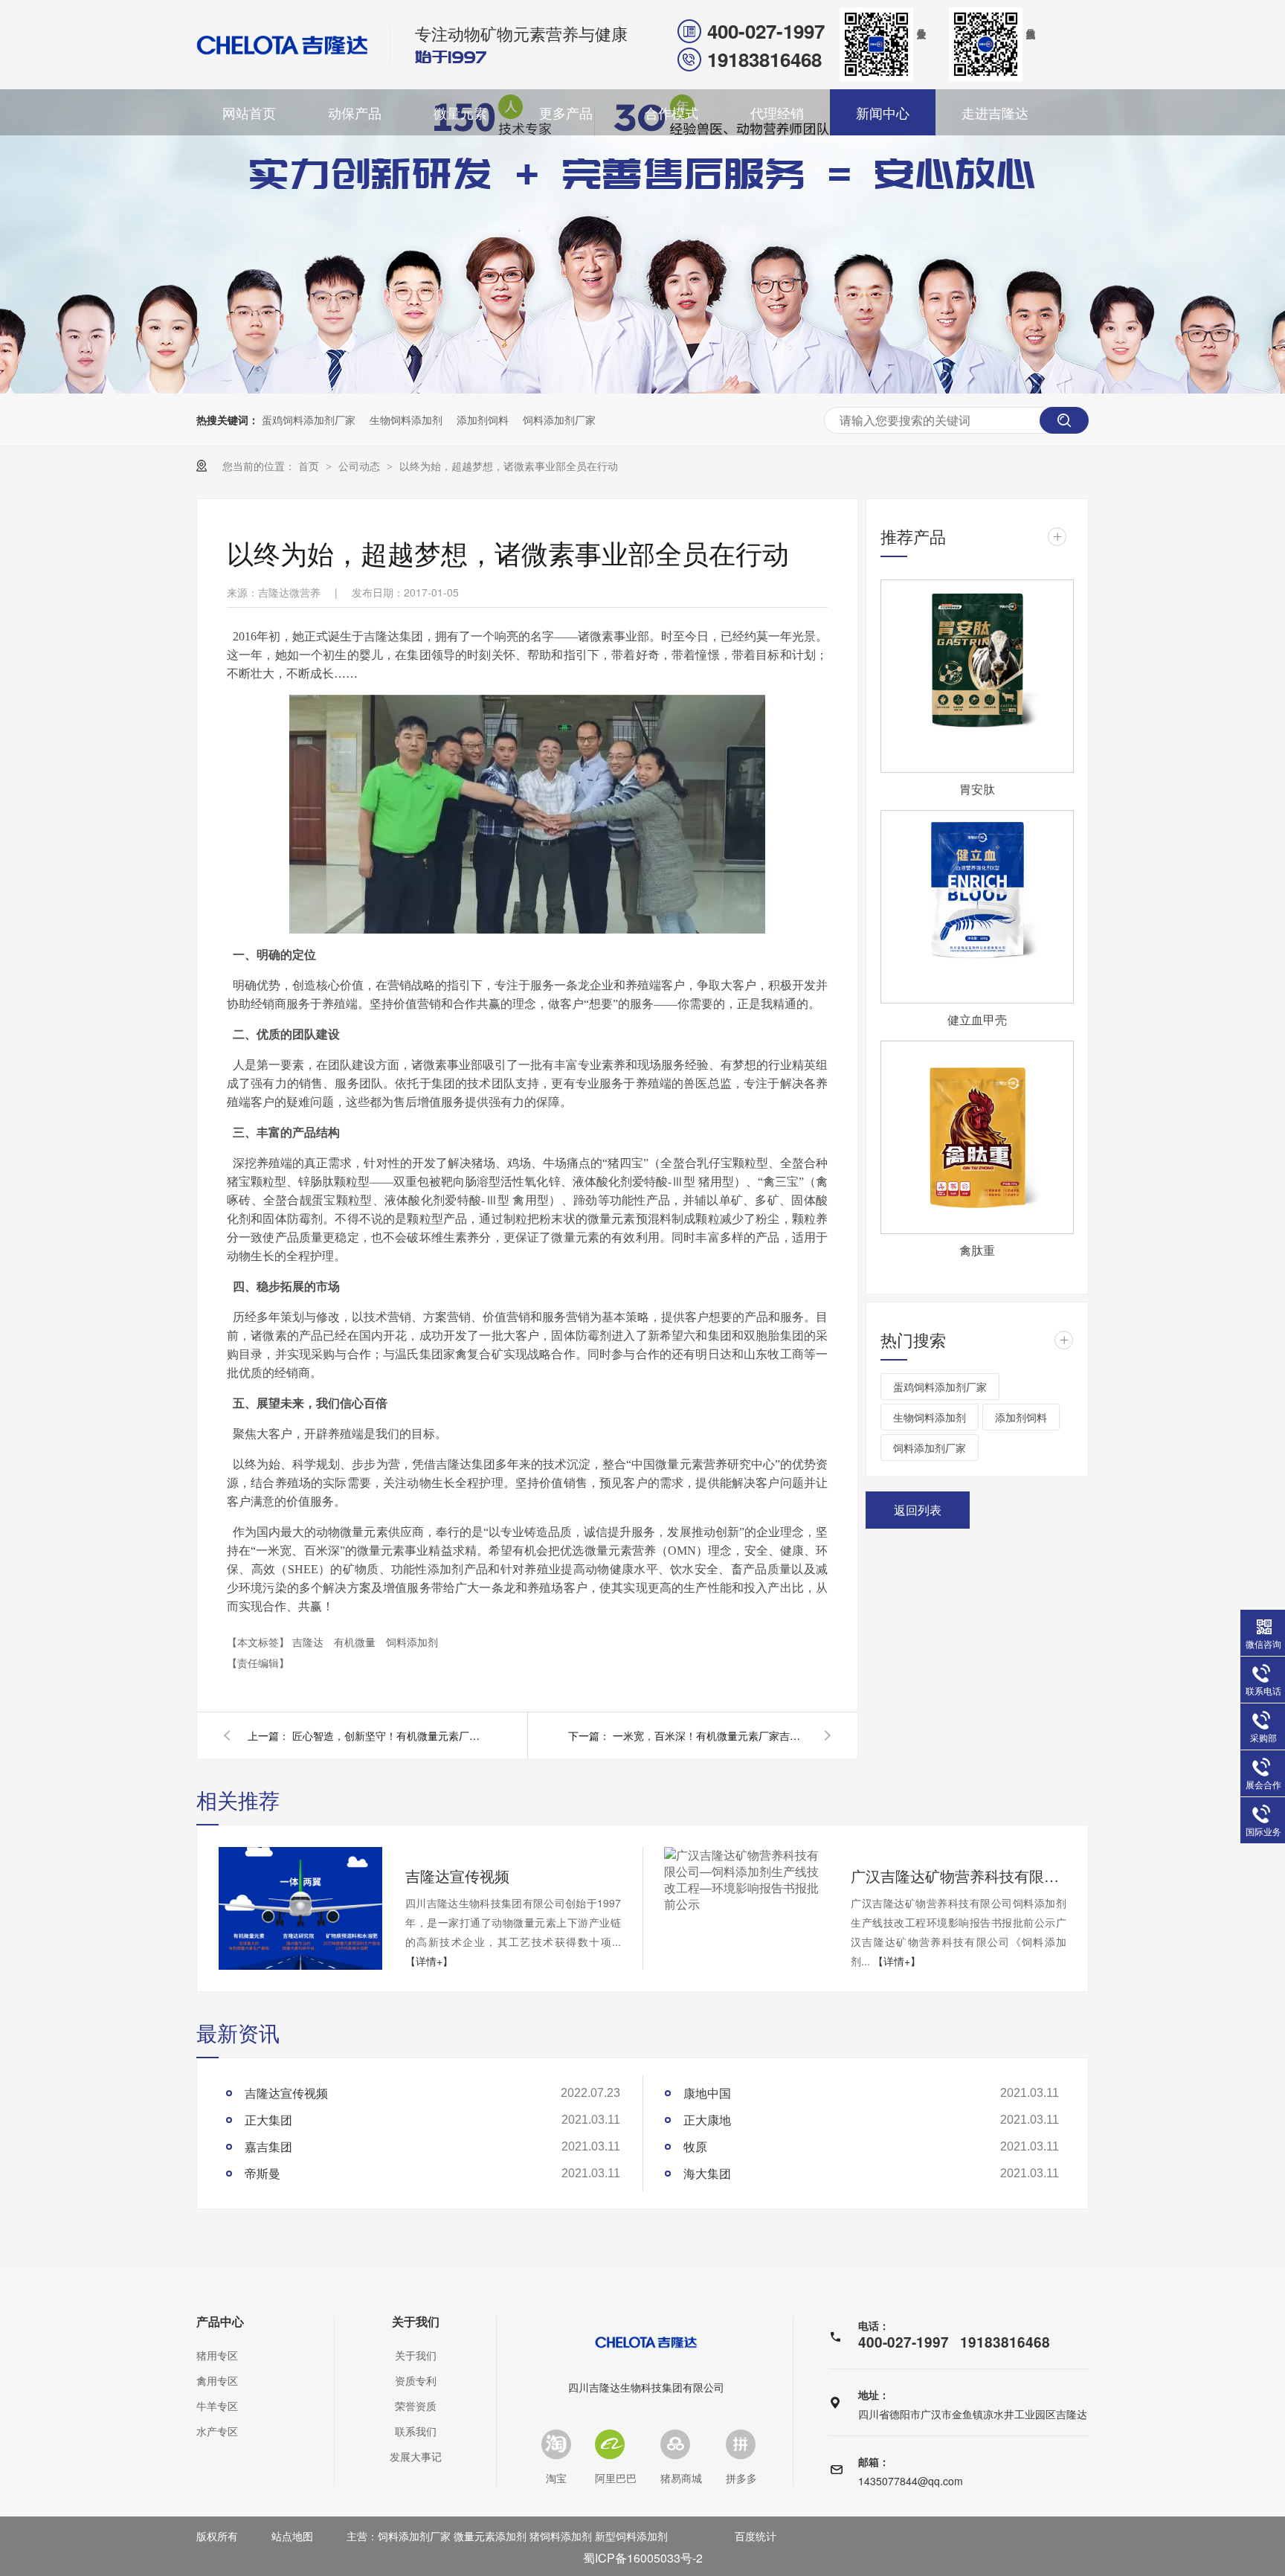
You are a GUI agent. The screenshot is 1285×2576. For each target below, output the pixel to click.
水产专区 (217, 2431)
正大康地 (707, 2120)
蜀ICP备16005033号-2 (643, 2558)
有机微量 (356, 1642)
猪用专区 (217, 2355)
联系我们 (416, 2431)
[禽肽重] (977, 1137)
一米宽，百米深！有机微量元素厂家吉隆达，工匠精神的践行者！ (709, 1735)
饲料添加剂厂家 (559, 420)
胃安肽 (977, 789)
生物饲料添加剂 (406, 420)
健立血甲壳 (977, 1019)
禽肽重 (977, 1250)
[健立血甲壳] (977, 907)
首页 (310, 466)
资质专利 (416, 2380)
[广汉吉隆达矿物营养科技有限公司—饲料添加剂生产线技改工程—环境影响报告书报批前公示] (746, 1880)
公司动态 (361, 466)
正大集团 (268, 2120)
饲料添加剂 (412, 1642)
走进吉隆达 (995, 112)
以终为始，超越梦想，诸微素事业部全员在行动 (509, 466)
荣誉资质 (416, 2406)
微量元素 (460, 112)
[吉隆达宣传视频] (300, 1908)
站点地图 (292, 2536)
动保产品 (355, 112)
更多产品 (566, 112)
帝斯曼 (263, 2173)
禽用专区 (217, 2380)
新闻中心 (883, 112)
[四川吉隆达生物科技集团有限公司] (283, 45)
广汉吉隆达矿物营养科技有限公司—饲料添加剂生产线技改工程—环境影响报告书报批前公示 (959, 1876)
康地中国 (707, 2093)
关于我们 (416, 2322)
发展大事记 (416, 2456)
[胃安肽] (977, 676)
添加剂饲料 (483, 420)
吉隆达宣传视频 (457, 1876)
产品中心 (220, 2322)
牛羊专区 (217, 2406)
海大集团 (707, 2173)
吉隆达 (309, 1642)
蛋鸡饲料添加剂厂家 (309, 420)
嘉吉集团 (268, 2146)
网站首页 (249, 112)
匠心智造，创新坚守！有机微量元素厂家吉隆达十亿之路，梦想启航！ (389, 1735)
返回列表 (918, 1510)
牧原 (695, 2146)
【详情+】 (429, 1961)
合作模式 (672, 112)
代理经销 (777, 112)
